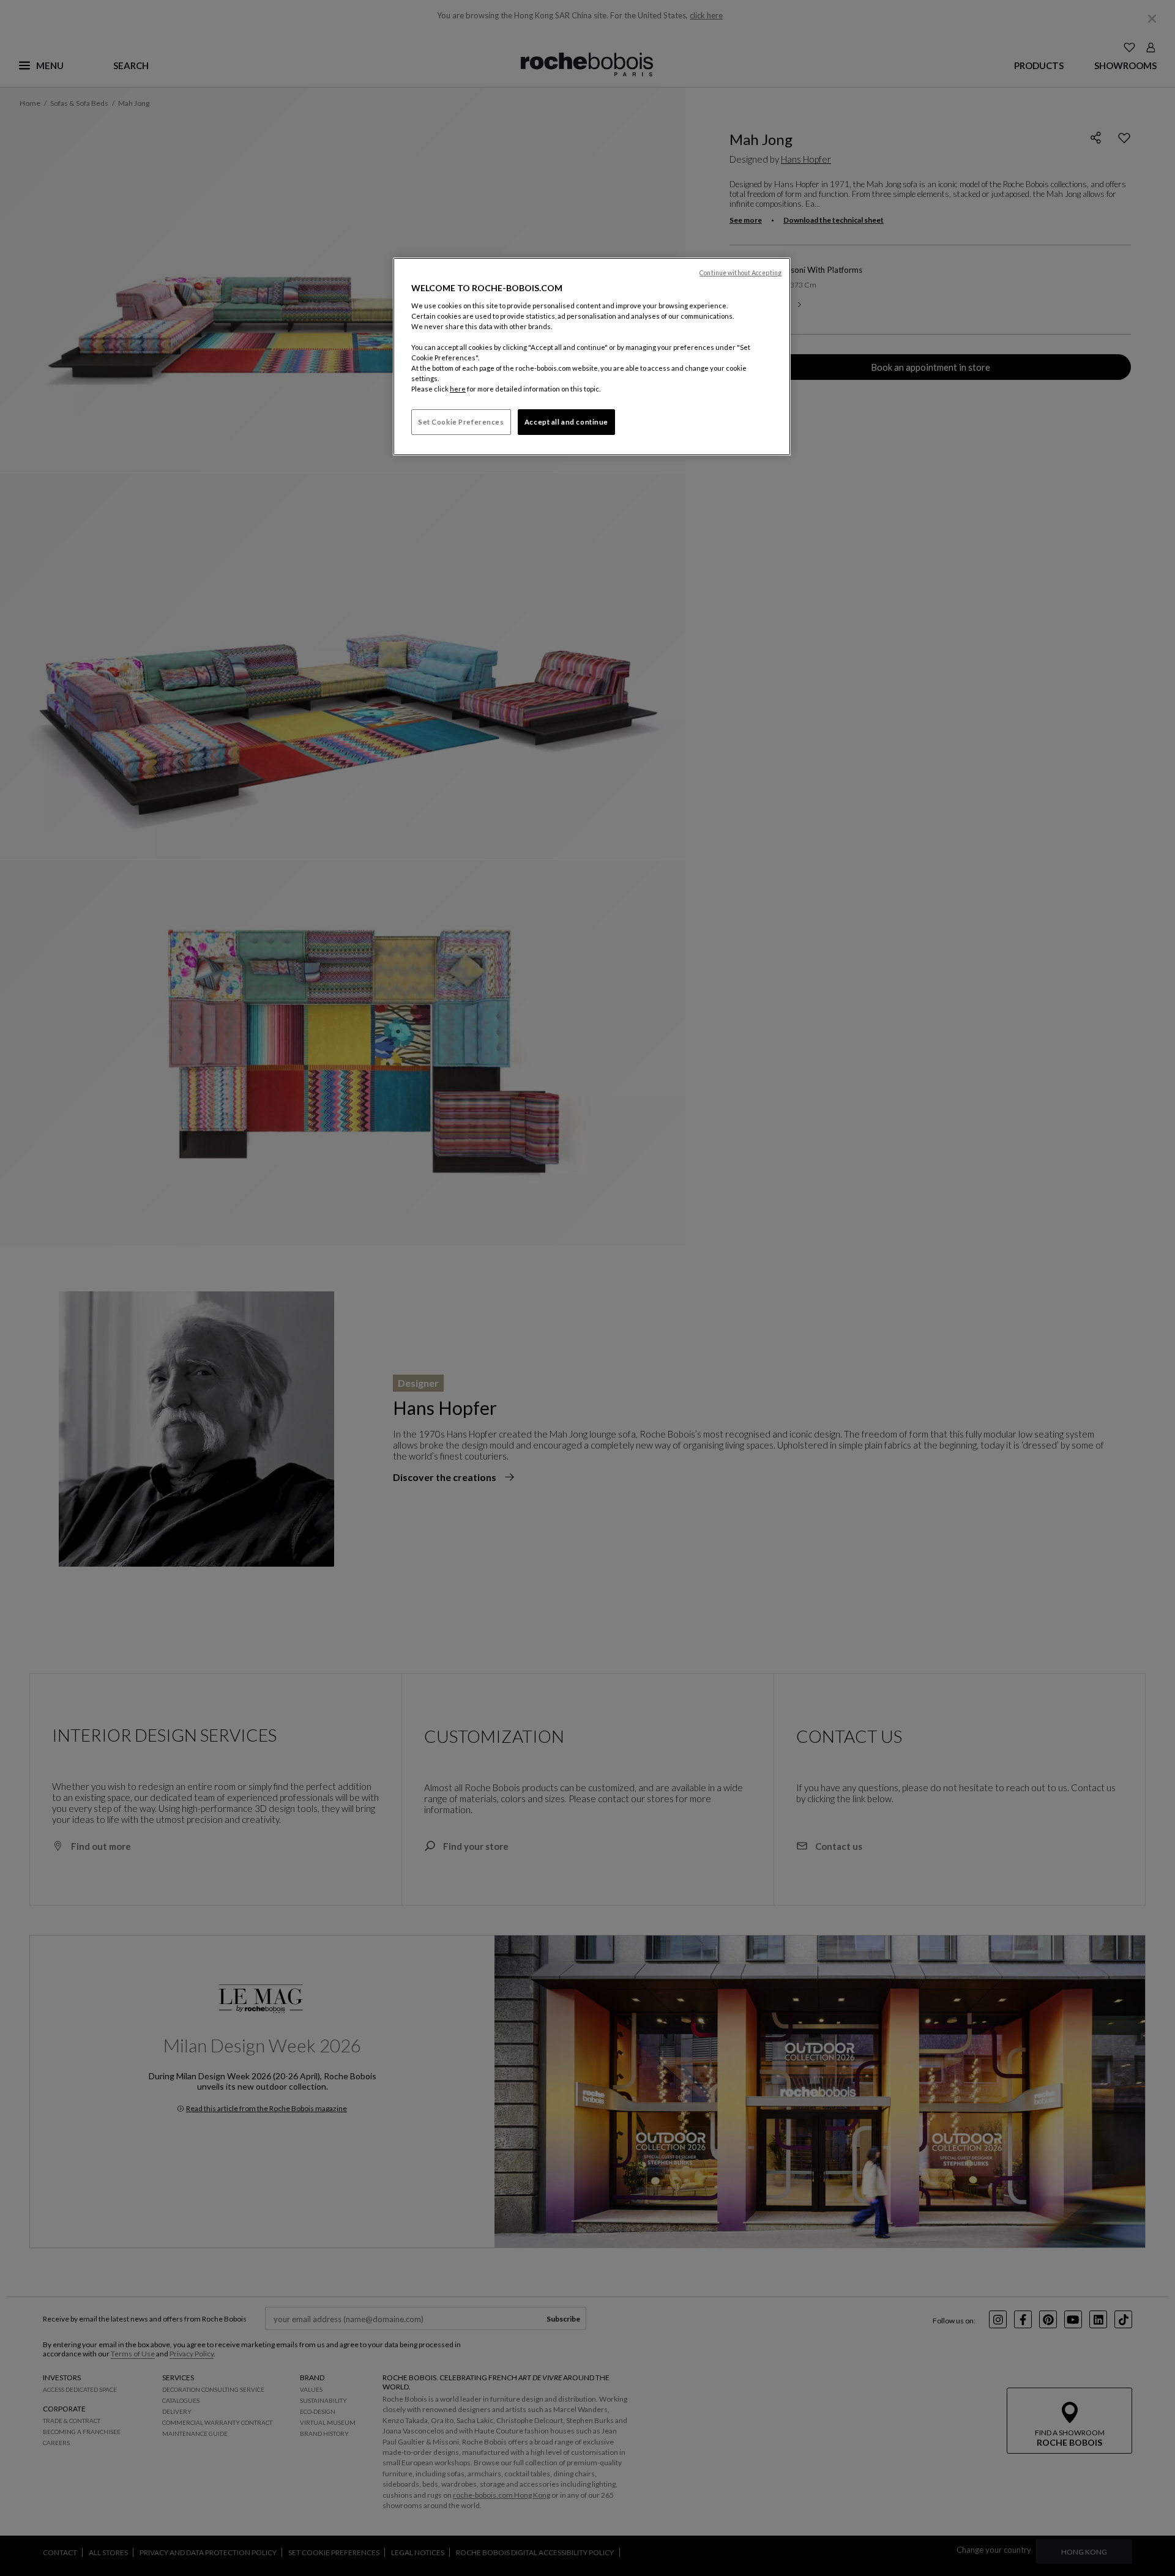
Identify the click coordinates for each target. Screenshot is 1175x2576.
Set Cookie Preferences (461, 422)
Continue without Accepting (740, 273)
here (458, 389)
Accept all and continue (566, 422)
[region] (592, 357)
